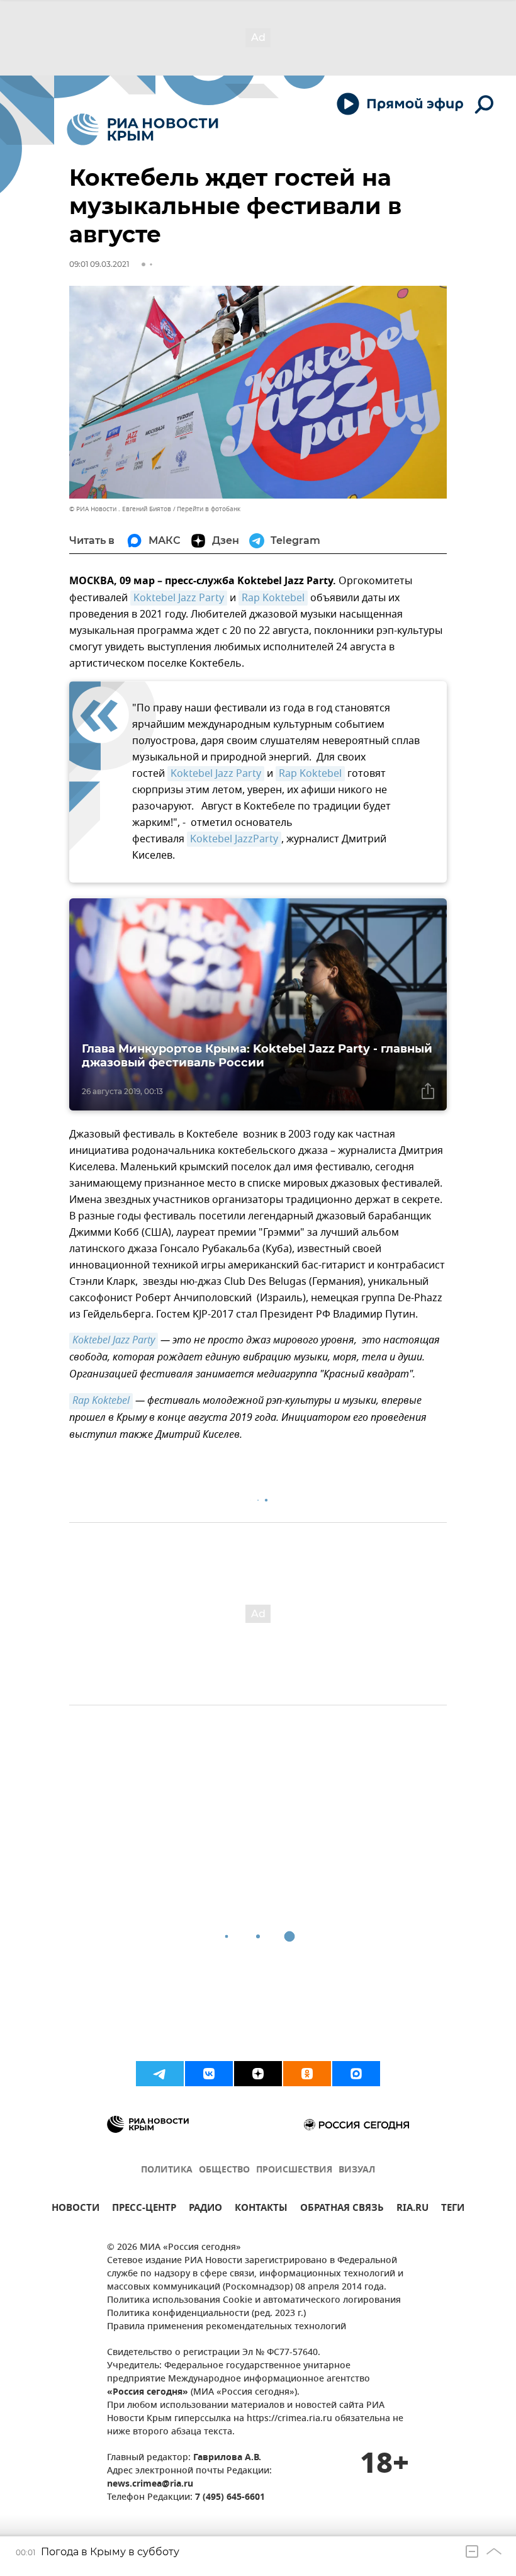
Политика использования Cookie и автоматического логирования (254, 2301)
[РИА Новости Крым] (143, 129)
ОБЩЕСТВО (224, 2170)
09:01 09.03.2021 (99, 264)
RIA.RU (412, 2209)
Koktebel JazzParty (234, 839)
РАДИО (205, 2209)
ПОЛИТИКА (167, 2170)
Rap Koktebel (273, 598)
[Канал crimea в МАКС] (356, 2074)
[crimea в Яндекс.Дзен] (258, 2074)
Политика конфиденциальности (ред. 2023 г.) (206, 2314)
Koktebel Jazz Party (179, 598)
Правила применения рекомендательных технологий (227, 2327)
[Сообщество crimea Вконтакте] (209, 2074)
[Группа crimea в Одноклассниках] (307, 2074)
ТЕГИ (453, 2209)
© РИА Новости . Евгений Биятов (120, 509)
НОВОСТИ (76, 2209)
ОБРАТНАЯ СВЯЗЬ (342, 2209)
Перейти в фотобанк (209, 509)
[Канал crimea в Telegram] (160, 2074)
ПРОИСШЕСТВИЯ (294, 2170)
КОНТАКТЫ (261, 2209)
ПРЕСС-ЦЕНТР (144, 2209)
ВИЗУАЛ (357, 2170)
